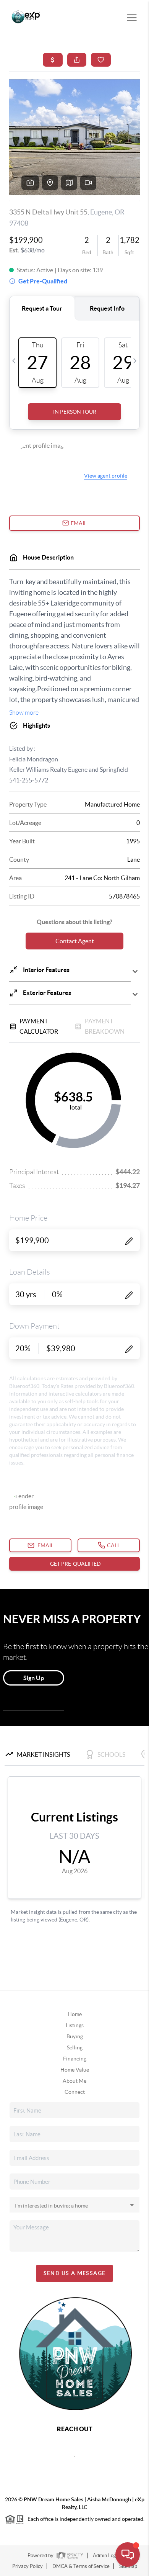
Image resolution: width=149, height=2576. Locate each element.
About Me (74, 2081)
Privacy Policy (28, 2566)
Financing (75, 2059)
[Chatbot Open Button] (128, 2555)
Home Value (75, 2070)
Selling (75, 2047)
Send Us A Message (75, 2273)
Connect (75, 2092)
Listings (75, 2025)
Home (75, 2014)
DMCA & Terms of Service (81, 2566)
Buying (75, 2036)
